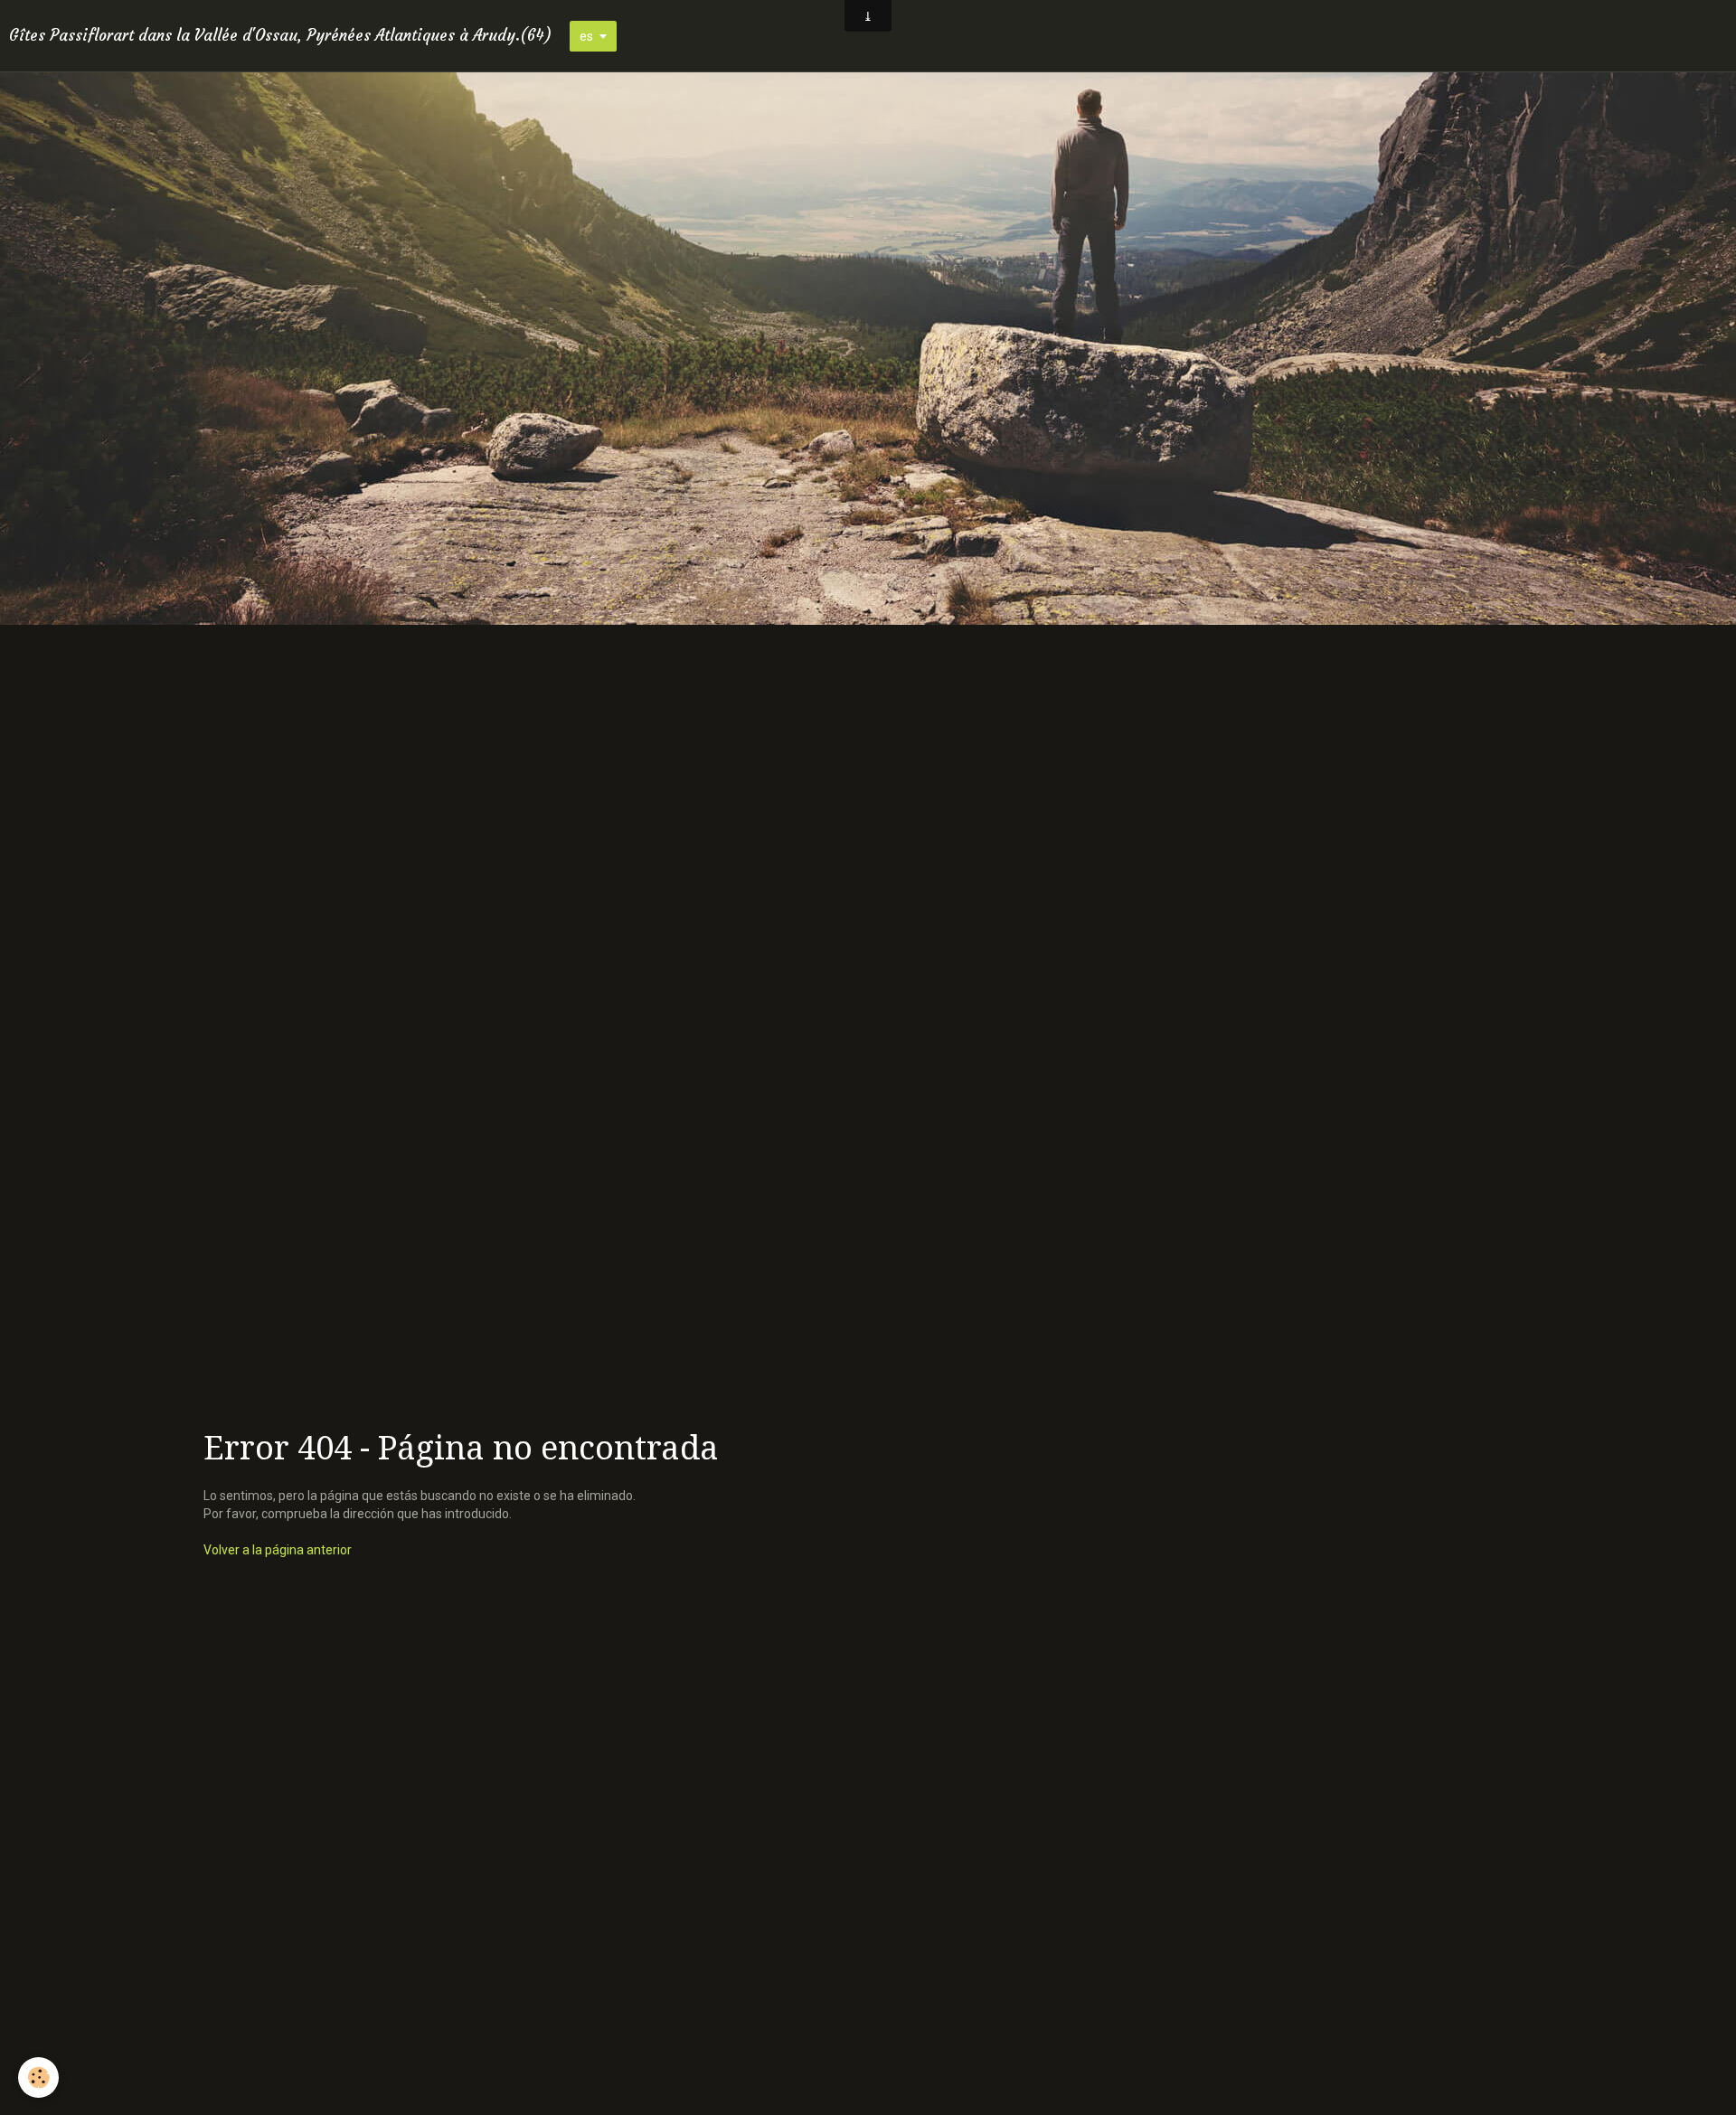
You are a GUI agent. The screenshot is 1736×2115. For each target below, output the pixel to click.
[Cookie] (38, 2077)
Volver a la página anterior (278, 1550)
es (586, 36)
